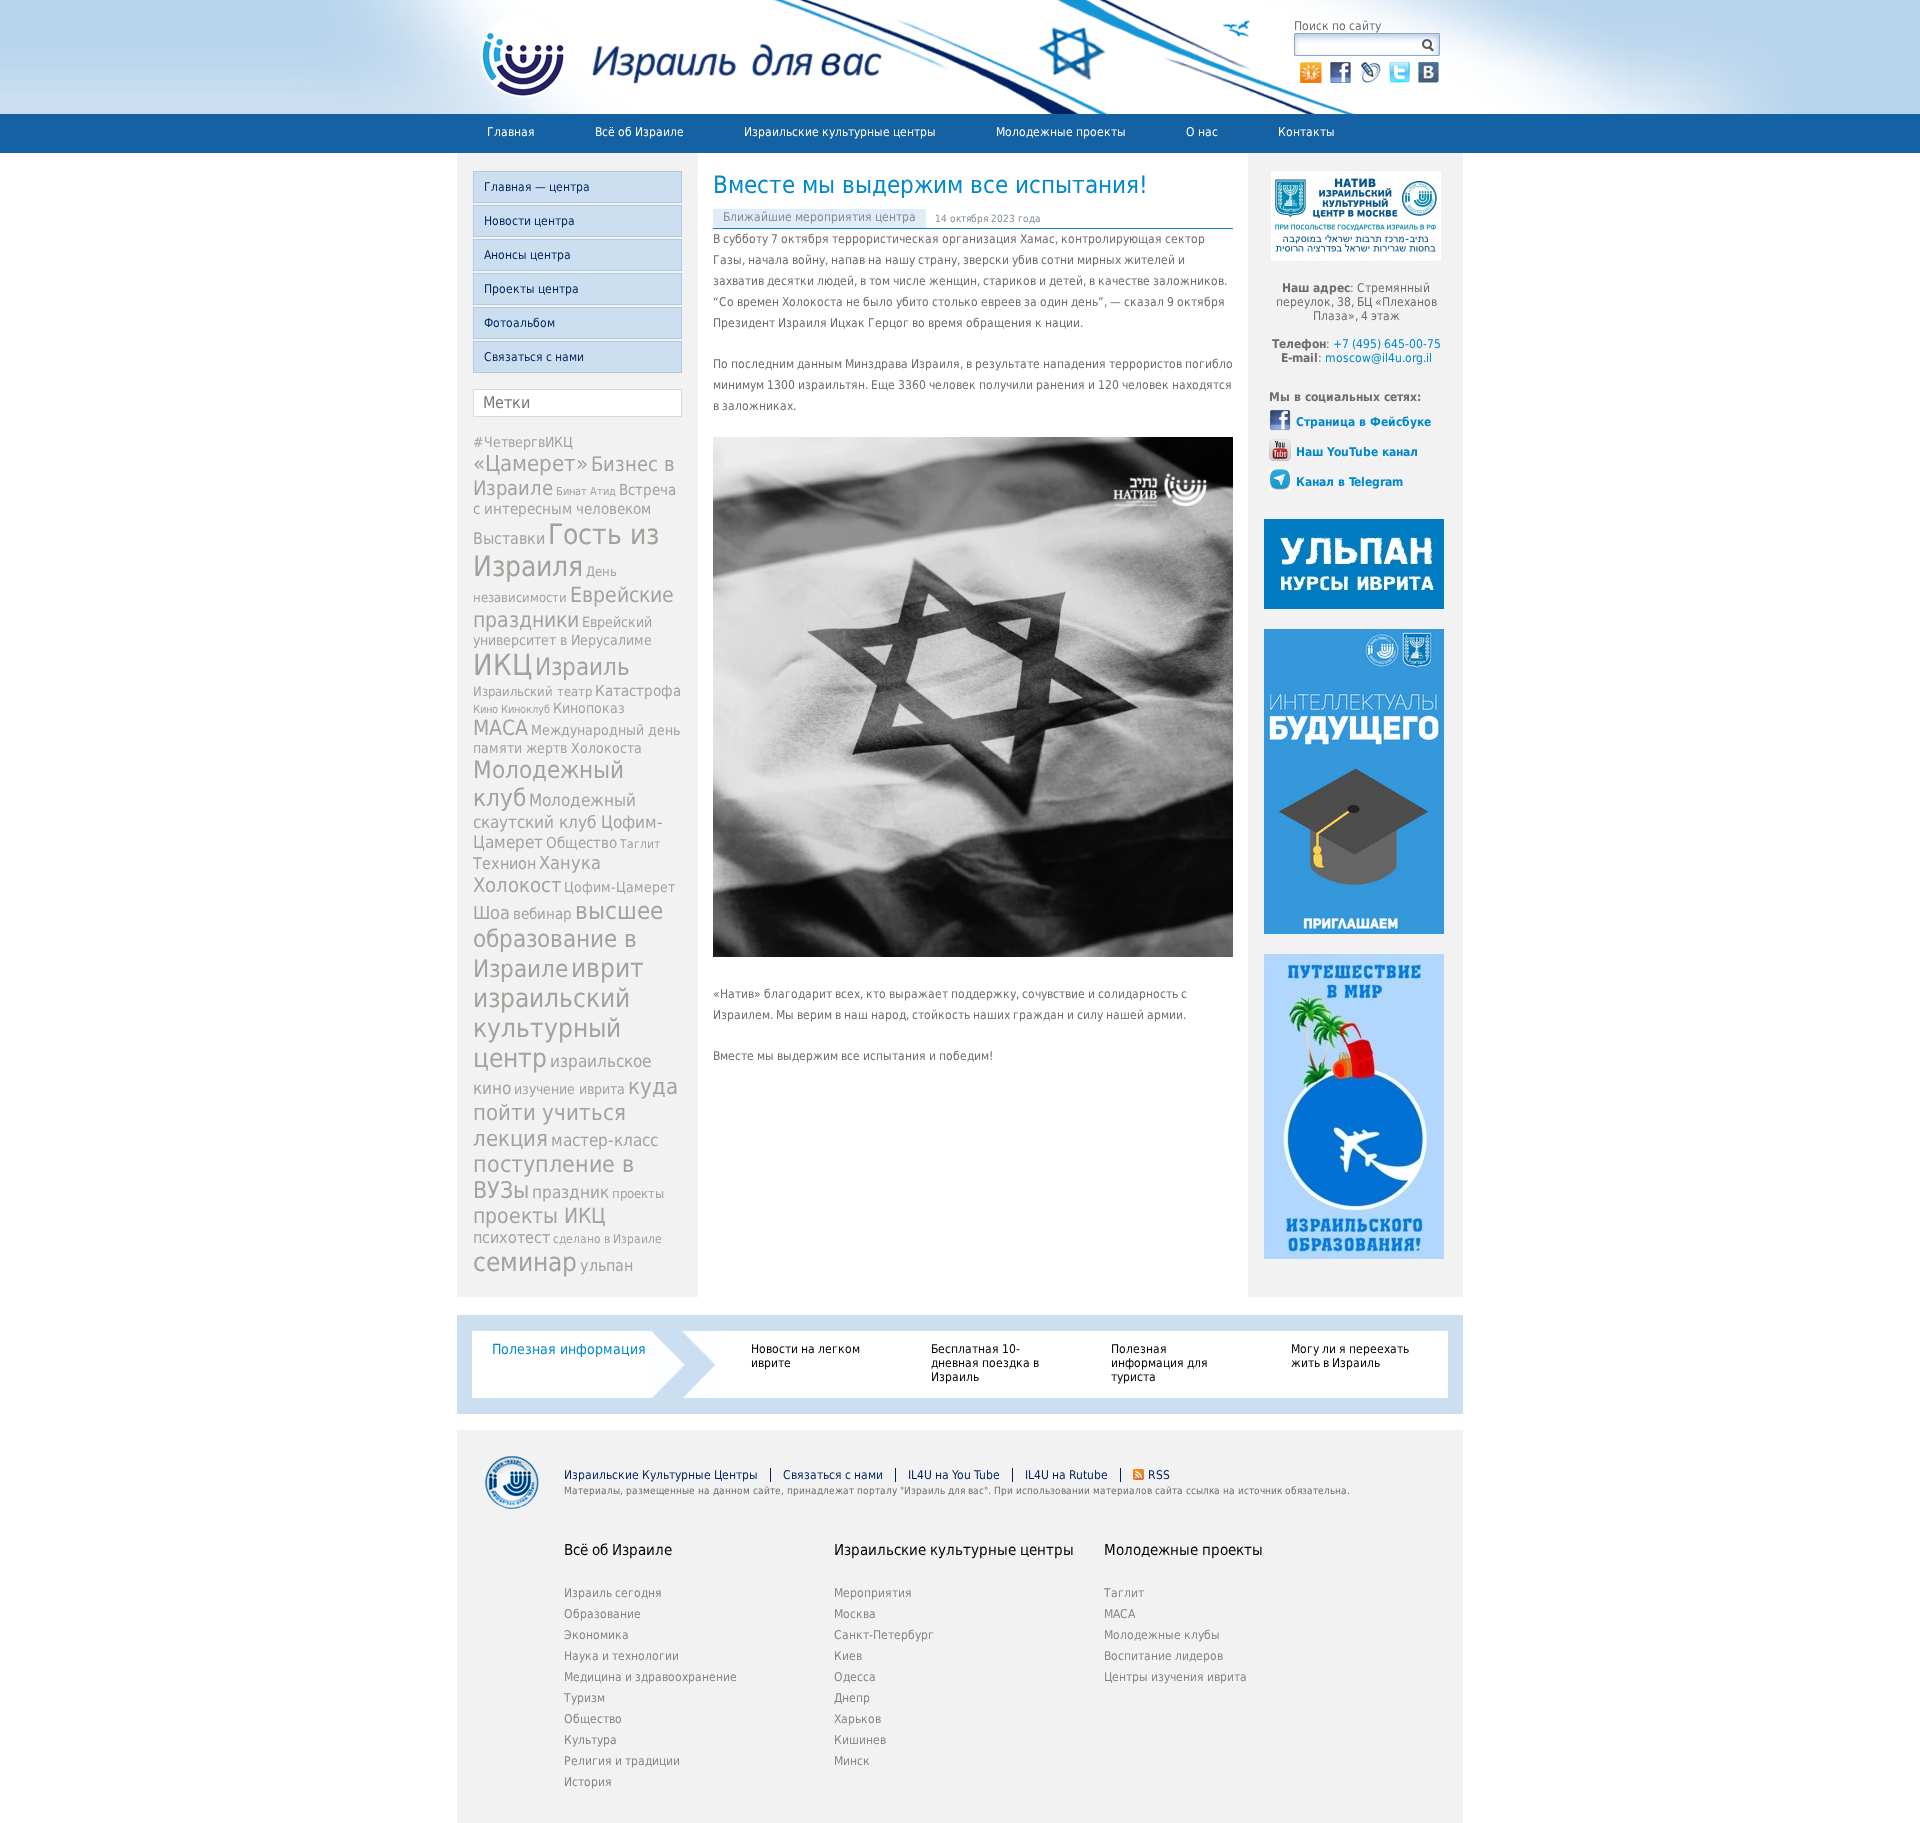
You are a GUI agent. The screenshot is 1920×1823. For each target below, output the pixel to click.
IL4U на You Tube (954, 1475)
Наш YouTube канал (1357, 452)
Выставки (509, 539)
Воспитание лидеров (1163, 1656)
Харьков (857, 1719)
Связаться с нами (534, 357)
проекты (638, 1193)
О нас (1202, 132)
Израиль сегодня (613, 1593)
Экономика (596, 1635)
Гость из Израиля (566, 550)
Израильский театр (532, 691)
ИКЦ (502, 665)
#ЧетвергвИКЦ (523, 442)
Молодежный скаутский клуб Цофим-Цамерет (568, 821)
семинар (525, 1262)
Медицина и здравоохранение (650, 1677)
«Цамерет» (530, 463)
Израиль (582, 667)
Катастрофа (638, 691)
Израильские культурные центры (840, 132)
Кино (485, 709)
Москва (855, 1614)
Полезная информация (569, 1349)
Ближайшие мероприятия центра (819, 217)
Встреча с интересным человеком (574, 499)
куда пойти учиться (575, 1099)
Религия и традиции (622, 1761)
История (588, 1782)
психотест (511, 1237)
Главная (511, 132)
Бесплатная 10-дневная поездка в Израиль (985, 1363)
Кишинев (860, 1740)
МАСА (500, 728)
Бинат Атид (586, 491)
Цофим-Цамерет (619, 887)
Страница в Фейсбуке (1363, 422)
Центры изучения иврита (1175, 1677)
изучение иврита (569, 1089)
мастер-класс (604, 1140)
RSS (1159, 1475)
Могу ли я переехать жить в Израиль (1350, 1356)
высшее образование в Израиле (568, 940)
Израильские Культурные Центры (661, 1475)
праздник (570, 1192)
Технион (504, 863)
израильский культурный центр (551, 1028)
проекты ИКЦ (539, 1215)
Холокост (517, 885)
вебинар (542, 914)
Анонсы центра (527, 255)
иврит (607, 968)
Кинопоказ (589, 708)
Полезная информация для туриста (1159, 1363)
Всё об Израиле (639, 132)
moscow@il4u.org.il (1378, 358)
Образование (602, 1614)
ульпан (606, 1265)
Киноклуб (525, 709)
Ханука (570, 862)
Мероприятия (873, 1593)
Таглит (640, 844)
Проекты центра (531, 289)
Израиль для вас (669, 57)
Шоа (491, 913)
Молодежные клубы (1162, 1635)
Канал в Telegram (1349, 482)
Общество (581, 843)
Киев (848, 1656)
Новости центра (529, 221)
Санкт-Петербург (884, 1635)
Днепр (852, 1698)
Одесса (855, 1677)
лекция (510, 1138)
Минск (852, 1761)
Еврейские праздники (573, 607)
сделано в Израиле (607, 1239)
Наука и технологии (621, 1656)
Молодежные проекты (1061, 132)
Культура (590, 1740)
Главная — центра (537, 187)
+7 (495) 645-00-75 (1387, 344)
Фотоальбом (519, 323)
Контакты (1306, 132)
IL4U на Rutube (1066, 1475)
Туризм (584, 1698)
